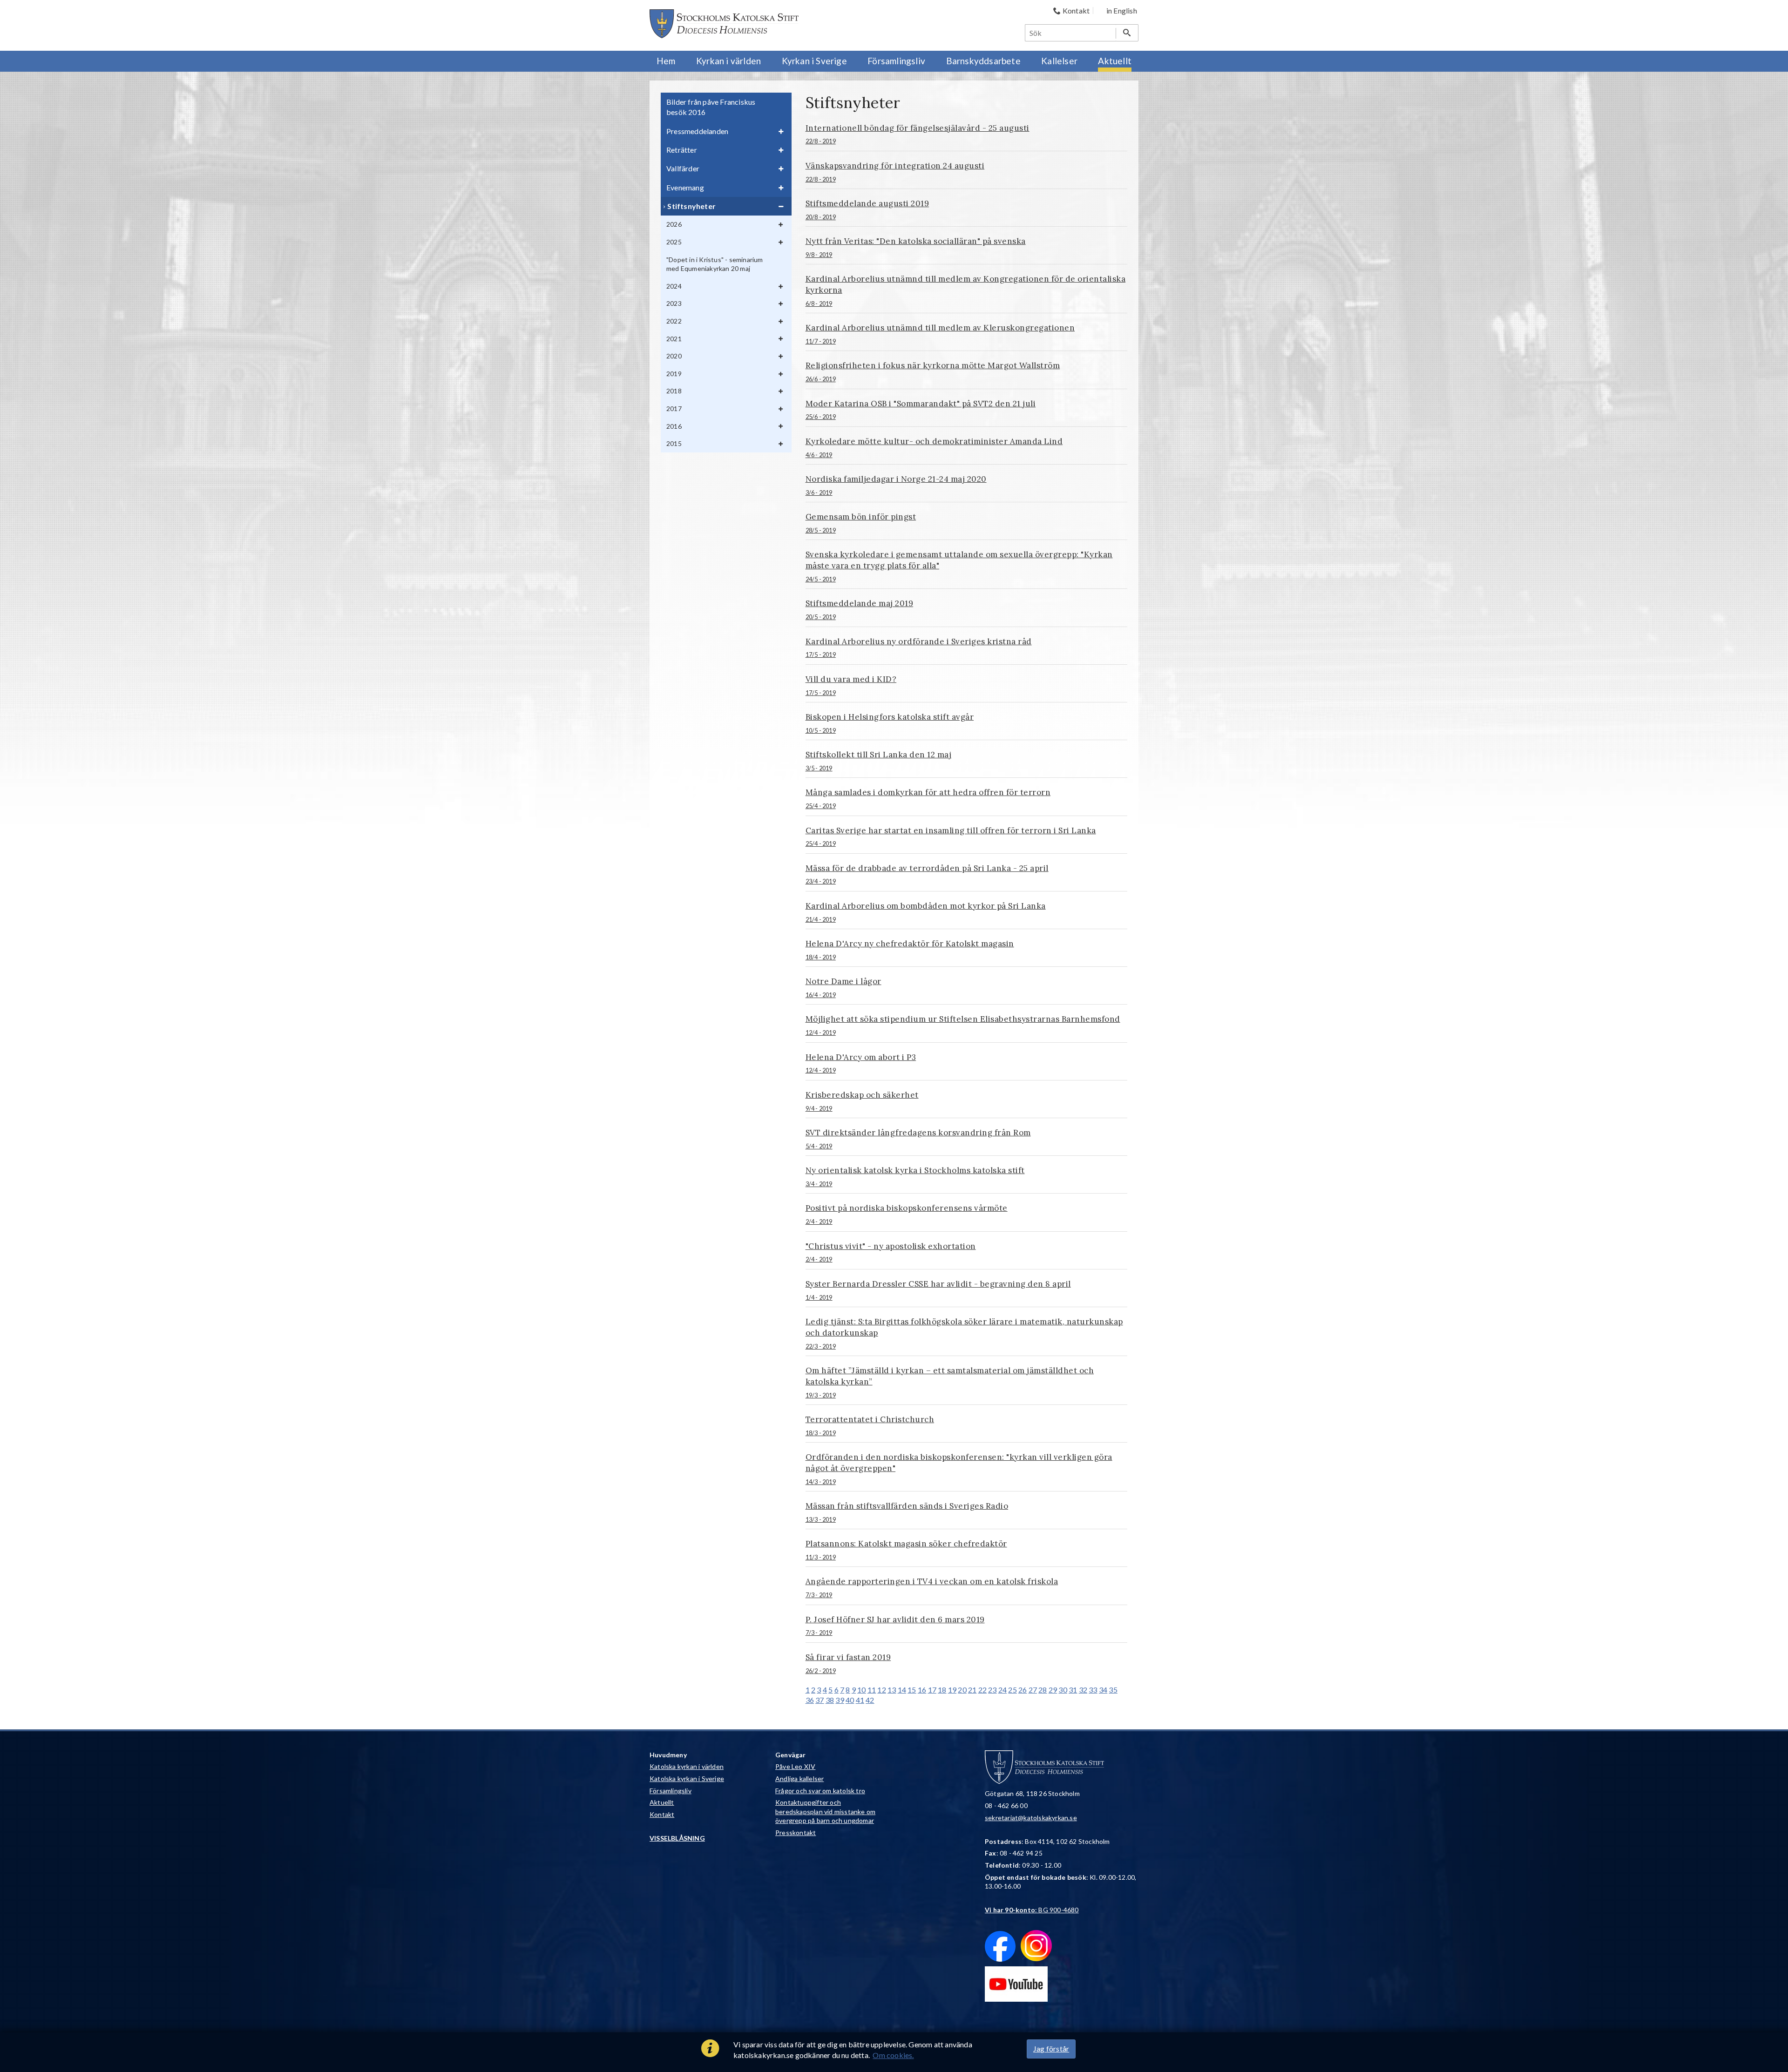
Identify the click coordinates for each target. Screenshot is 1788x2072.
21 (972, 1690)
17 (932, 1690)
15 (912, 1690)
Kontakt (662, 1814)
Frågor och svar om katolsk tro (820, 1791)
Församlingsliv (670, 1791)
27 (1033, 1690)
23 (992, 1690)
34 (1103, 1690)
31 (1073, 1690)
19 (952, 1690)
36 (810, 1700)
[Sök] (1127, 33)
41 (860, 1700)
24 (1002, 1690)
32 (1083, 1690)
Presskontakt (796, 1832)
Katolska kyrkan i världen (687, 1766)
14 (902, 1690)
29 (1053, 1690)
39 (840, 1700)
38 (830, 1700)
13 (892, 1690)
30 (1063, 1690)
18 (942, 1690)
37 (819, 1700)
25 (1012, 1690)
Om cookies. (893, 2055)
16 (922, 1690)
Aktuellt (662, 1802)
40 (850, 1700)
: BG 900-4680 (1032, 1910)
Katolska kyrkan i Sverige (687, 1778)
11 (872, 1690)
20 (962, 1690)
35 (1113, 1690)
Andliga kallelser (799, 1778)
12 (881, 1690)
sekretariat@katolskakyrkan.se (1031, 1818)
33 (1093, 1690)
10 (861, 1690)
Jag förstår (1051, 2048)
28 (1043, 1690)
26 (1023, 1690)
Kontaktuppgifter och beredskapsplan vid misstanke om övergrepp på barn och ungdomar (825, 1811)
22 (982, 1690)
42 (870, 1700)
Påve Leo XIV (795, 1766)
